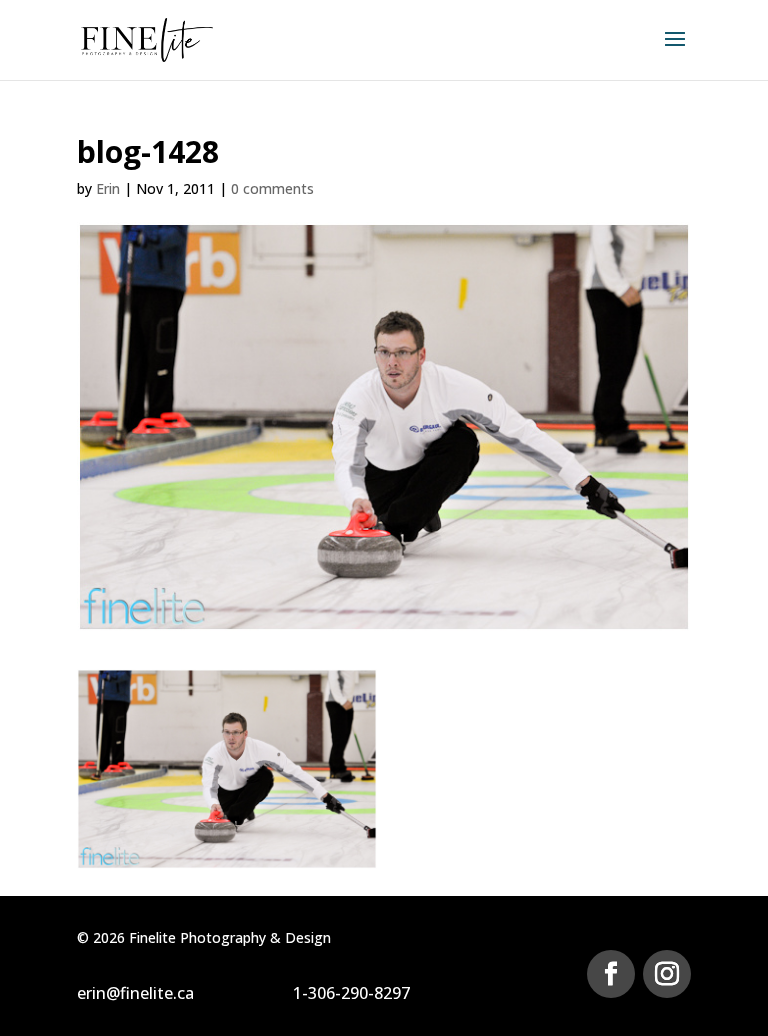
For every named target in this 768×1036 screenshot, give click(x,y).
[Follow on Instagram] (667, 974)
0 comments (272, 188)
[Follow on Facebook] (611, 974)
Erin (108, 188)
